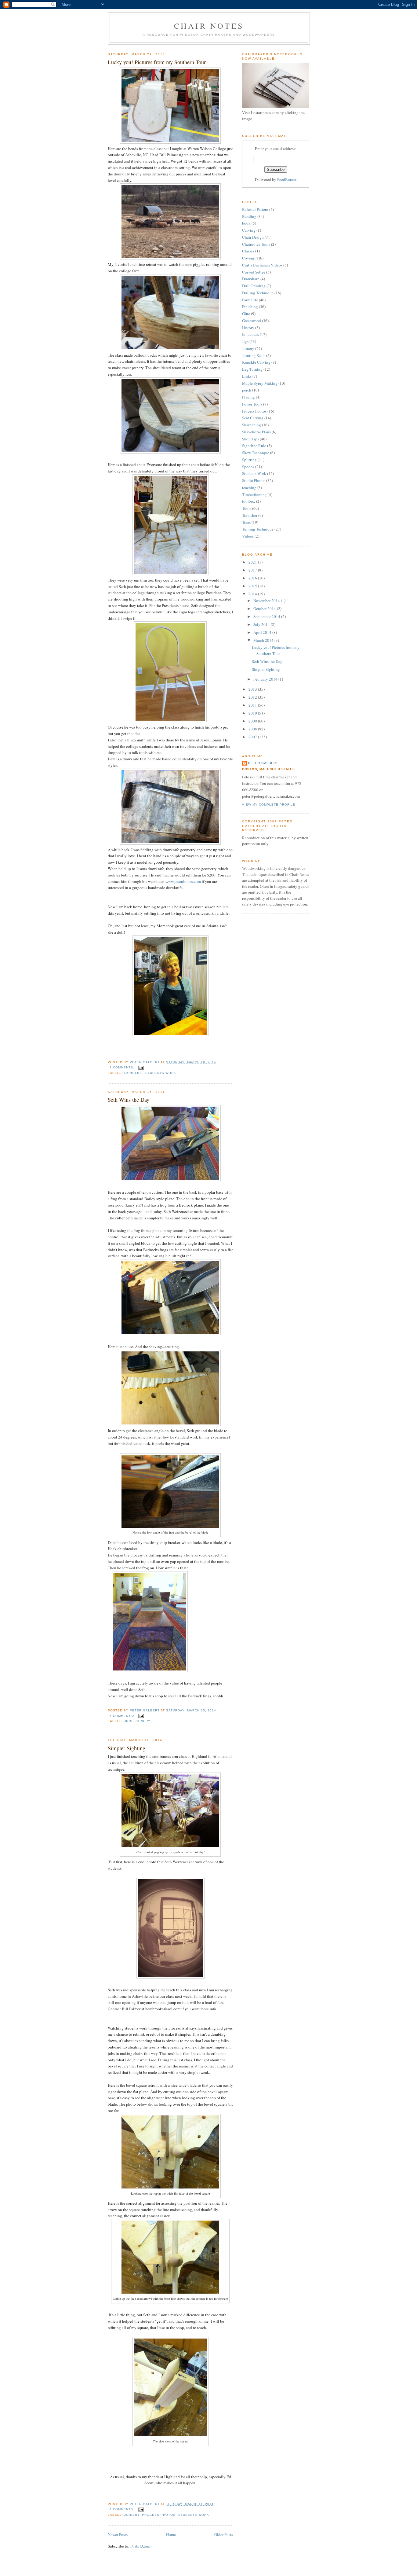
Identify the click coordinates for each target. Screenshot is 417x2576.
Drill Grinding (254, 286)
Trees (246, 522)
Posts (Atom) (141, 2546)
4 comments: (123, 2509)
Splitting (249, 460)
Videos (248, 536)
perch (247, 390)
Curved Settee (254, 272)
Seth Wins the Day (129, 1100)
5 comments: (123, 1716)
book (246, 223)
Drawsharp (251, 279)
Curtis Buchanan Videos (262, 265)
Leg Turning (252, 369)
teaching (249, 487)
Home (171, 2534)
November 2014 (267, 601)
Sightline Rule (254, 446)
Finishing (250, 307)
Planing (248, 397)
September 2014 (267, 616)
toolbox (249, 501)
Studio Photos (254, 480)
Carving (249, 230)
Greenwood (252, 321)
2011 (253, 705)
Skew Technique (256, 453)
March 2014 (264, 640)
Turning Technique (258, 529)
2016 (253, 578)
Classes (248, 251)
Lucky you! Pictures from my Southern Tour (157, 62)
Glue (246, 314)
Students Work (161, 1073)
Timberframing (254, 494)
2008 (253, 729)
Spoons (248, 467)
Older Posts (224, 2534)
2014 (253, 594)
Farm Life (134, 1073)
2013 (253, 689)
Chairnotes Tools (256, 244)
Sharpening (252, 425)
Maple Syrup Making (260, 383)
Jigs (128, 1721)
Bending (249, 216)
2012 (253, 697)
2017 (253, 570)
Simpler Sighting (127, 1748)
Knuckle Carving (256, 362)
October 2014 (265, 608)
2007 (253, 737)
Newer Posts (118, 2534)
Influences (250, 334)
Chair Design (253, 237)
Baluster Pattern (255, 209)
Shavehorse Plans (256, 432)
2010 (253, 713)
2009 (253, 721)
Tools (247, 508)
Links (247, 376)
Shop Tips (250, 439)
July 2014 (262, 624)
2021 (253, 562)
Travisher (250, 515)
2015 (253, 586)
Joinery (143, 1721)
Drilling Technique (258, 293)
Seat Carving (253, 418)
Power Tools (252, 404)
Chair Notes (209, 26)
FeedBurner (287, 179)
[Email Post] (141, 1067)
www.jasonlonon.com (183, 881)
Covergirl (250, 258)
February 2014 (266, 679)
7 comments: (123, 1067)
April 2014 (263, 632)
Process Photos (159, 2515)
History (248, 328)
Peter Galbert (263, 763)
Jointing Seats (254, 355)
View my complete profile (269, 805)
